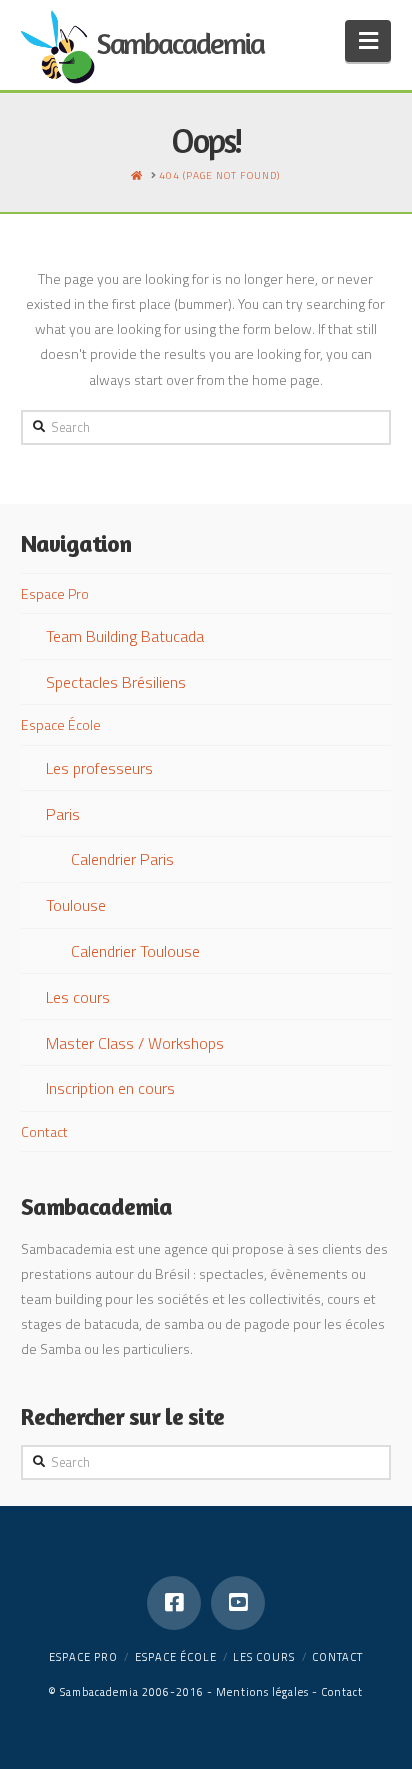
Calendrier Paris (122, 859)
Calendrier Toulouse (135, 951)
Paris (63, 814)
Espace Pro (55, 593)
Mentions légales (262, 1692)
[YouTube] (238, 1603)
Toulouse (76, 905)
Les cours (78, 997)
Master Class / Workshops (135, 1043)
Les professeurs (99, 768)
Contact (44, 1131)
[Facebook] (174, 1603)
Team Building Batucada (125, 636)
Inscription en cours (110, 1088)
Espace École (61, 724)
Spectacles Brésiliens (116, 682)
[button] (368, 41)
